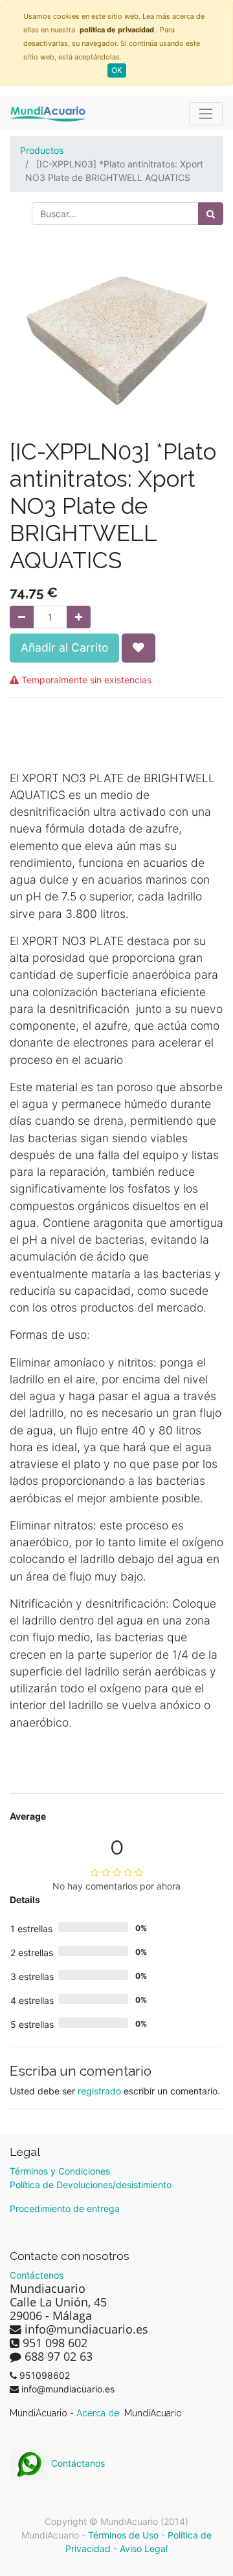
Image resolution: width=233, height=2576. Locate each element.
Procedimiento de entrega (65, 2209)
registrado (99, 2091)
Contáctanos (77, 2463)
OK (117, 70)
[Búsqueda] (211, 214)
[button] (139, 648)
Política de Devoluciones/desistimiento (91, 2185)
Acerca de (99, 2413)
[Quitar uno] (22, 617)
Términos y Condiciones (60, 2171)
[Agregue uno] (79, 617)
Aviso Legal (144, 2549)
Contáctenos (37, 2275)
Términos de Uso (123, 2535)
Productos (42, 150)
